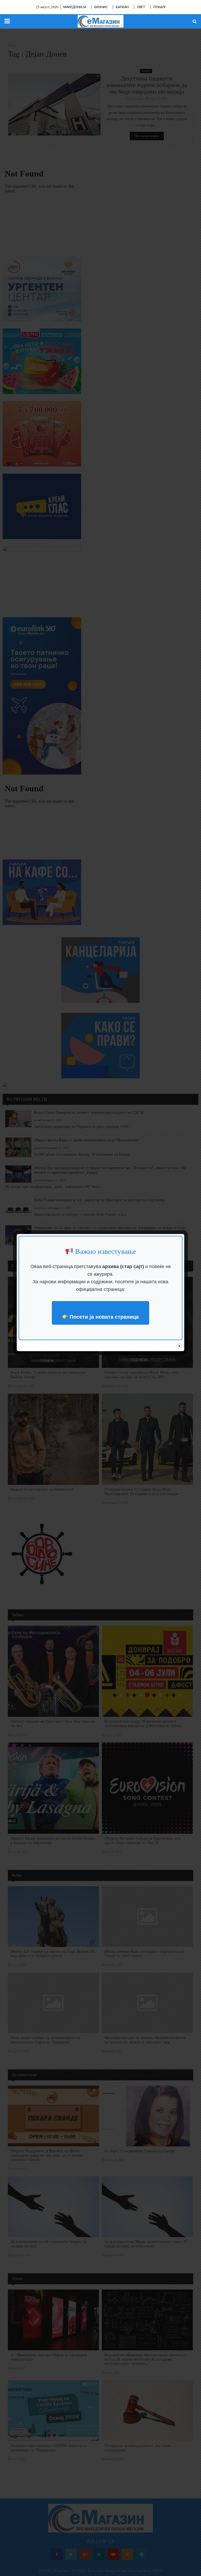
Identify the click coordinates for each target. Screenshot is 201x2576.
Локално (161, 7)
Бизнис (101, 7)
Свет (141, 7)
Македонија (75, 7)
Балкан (122, 7)
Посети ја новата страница (103, 1317)
